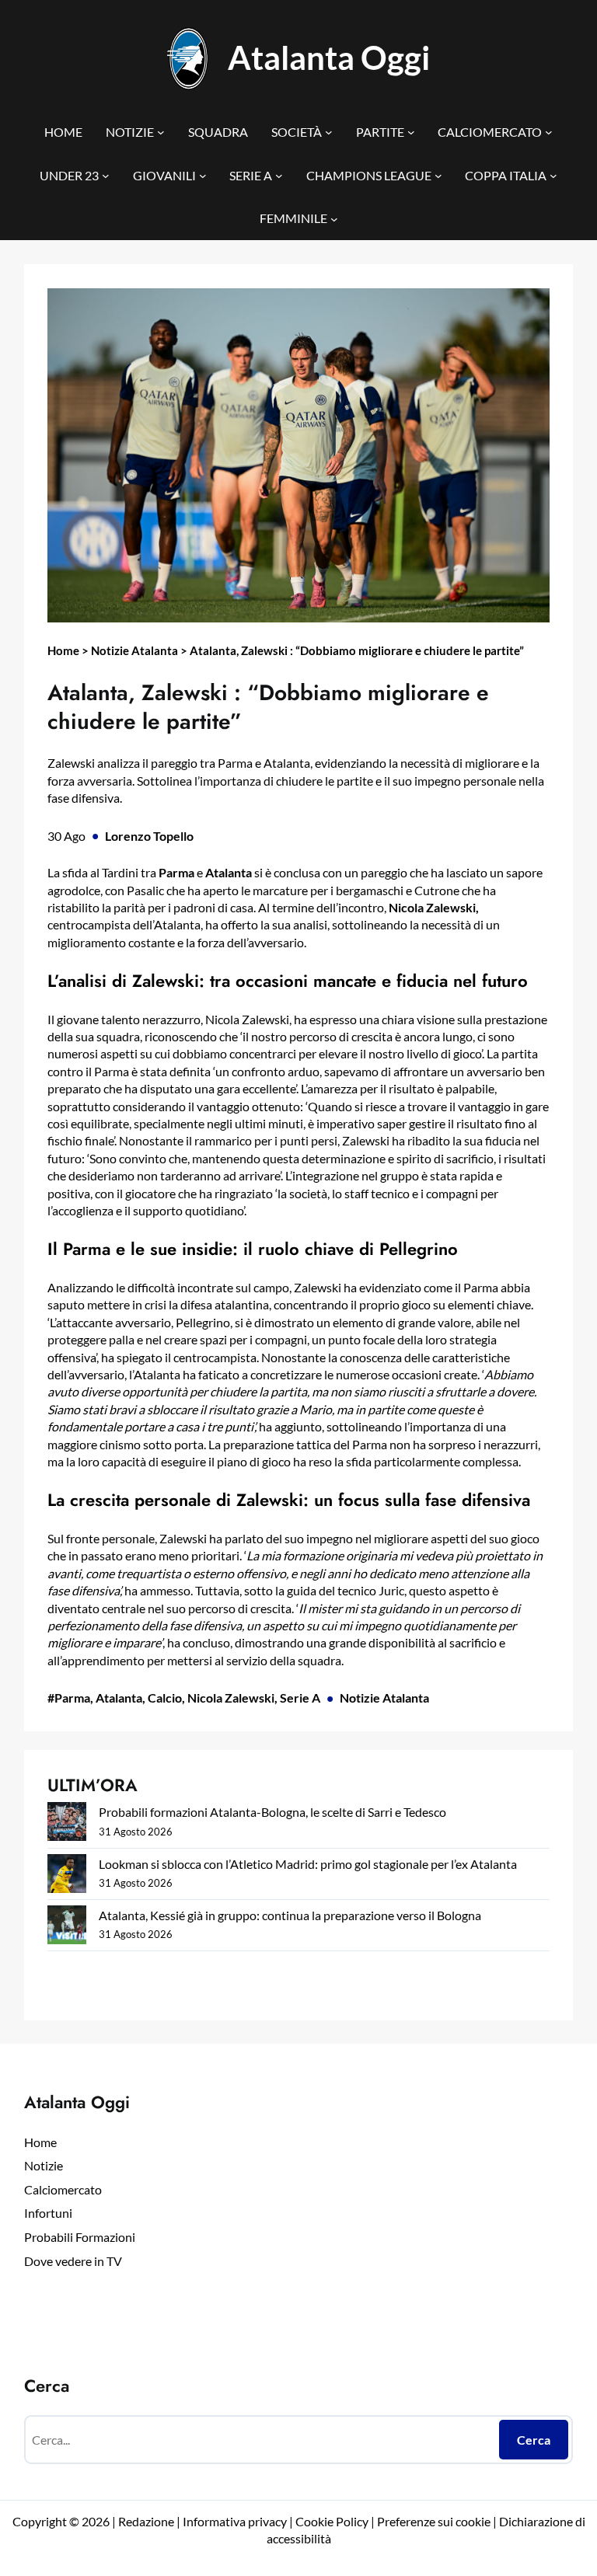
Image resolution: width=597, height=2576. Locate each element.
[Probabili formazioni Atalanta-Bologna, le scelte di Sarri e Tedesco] (67, 1824)
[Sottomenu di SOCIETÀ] (329, 132)
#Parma (69, 1698)
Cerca (534, 2440)
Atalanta (119, 1698)
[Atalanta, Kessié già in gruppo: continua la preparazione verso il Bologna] (67, 1928)
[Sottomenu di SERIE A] (279, 176)
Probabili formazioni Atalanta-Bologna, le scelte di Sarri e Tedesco (272, 1812)
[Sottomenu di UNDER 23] (106, 176)
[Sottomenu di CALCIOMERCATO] (549, 132)
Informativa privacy (234, 2521)
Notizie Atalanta (134, 650)
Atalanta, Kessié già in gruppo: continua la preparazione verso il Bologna (290, 1915)
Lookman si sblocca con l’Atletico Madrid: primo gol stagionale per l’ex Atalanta (308, 1864)
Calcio (165, 1698)
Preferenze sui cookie (434, 2521)
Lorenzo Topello (149, 836)
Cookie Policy (332, 2521)
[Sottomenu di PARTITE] (411, 132)
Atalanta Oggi (329, 57)
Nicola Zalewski (231, 1698)
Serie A (300, 1698)
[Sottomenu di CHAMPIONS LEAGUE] (438, 176)
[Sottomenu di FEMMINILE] (334, 218)
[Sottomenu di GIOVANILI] (203, 176)
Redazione (147, 2521)
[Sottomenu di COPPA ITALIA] (553, 176)
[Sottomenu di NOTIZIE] (161, 132)
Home (63, 650)
